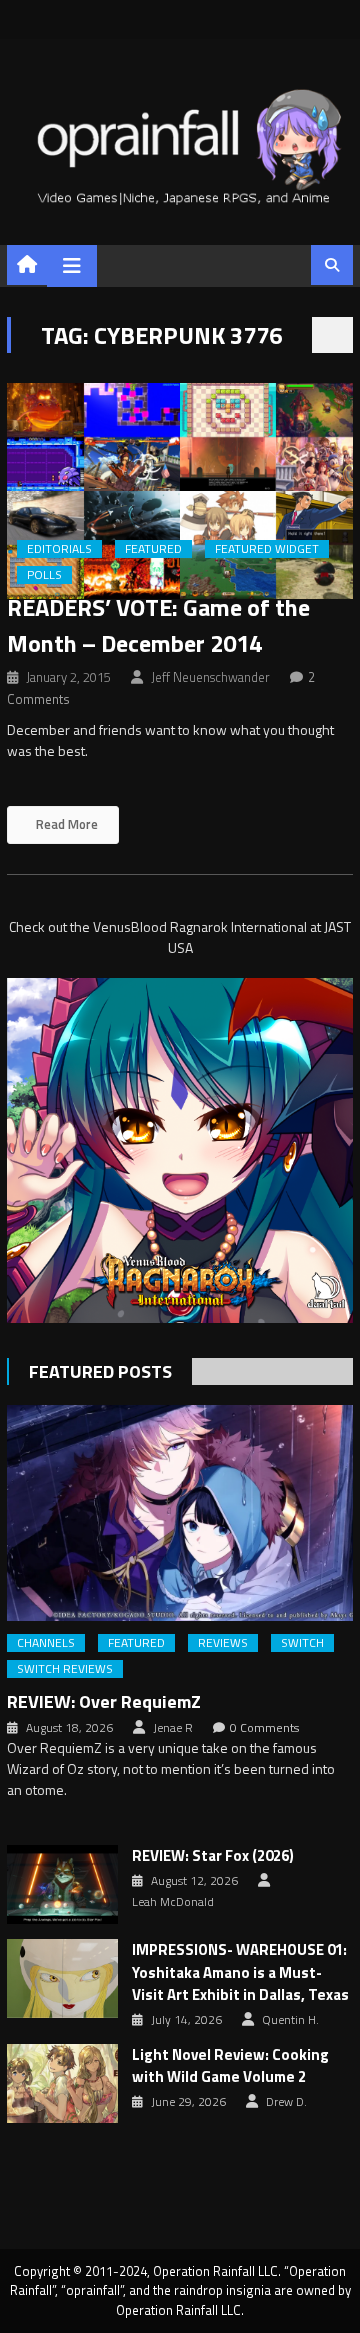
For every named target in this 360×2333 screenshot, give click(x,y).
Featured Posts (100, 1371)
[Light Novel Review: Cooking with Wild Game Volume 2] (62, 2083)
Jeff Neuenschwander (210, 677)
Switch (302, 1643)
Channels (46, 1643)
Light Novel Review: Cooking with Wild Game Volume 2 (230, 2066)
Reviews (223, 1643)
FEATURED (153, 549)
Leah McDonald (173, 1902)
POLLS (44, 575)
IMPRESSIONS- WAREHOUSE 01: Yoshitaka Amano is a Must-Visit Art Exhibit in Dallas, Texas (240, 1972)
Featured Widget (267, 549)
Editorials (59, 549)
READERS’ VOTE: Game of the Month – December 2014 (158, 625)
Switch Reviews (65, 1669)
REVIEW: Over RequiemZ (104, 1701)
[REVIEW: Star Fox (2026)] (62, 1884)
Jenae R (173, 1728)
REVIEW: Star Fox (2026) (213, 1856)
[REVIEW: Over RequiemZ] (180, 1513)
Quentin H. (290, 2020)
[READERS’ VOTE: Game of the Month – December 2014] (180, 491)
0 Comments (264, 1728)
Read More (65, 824)
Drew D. (286, 2102)
